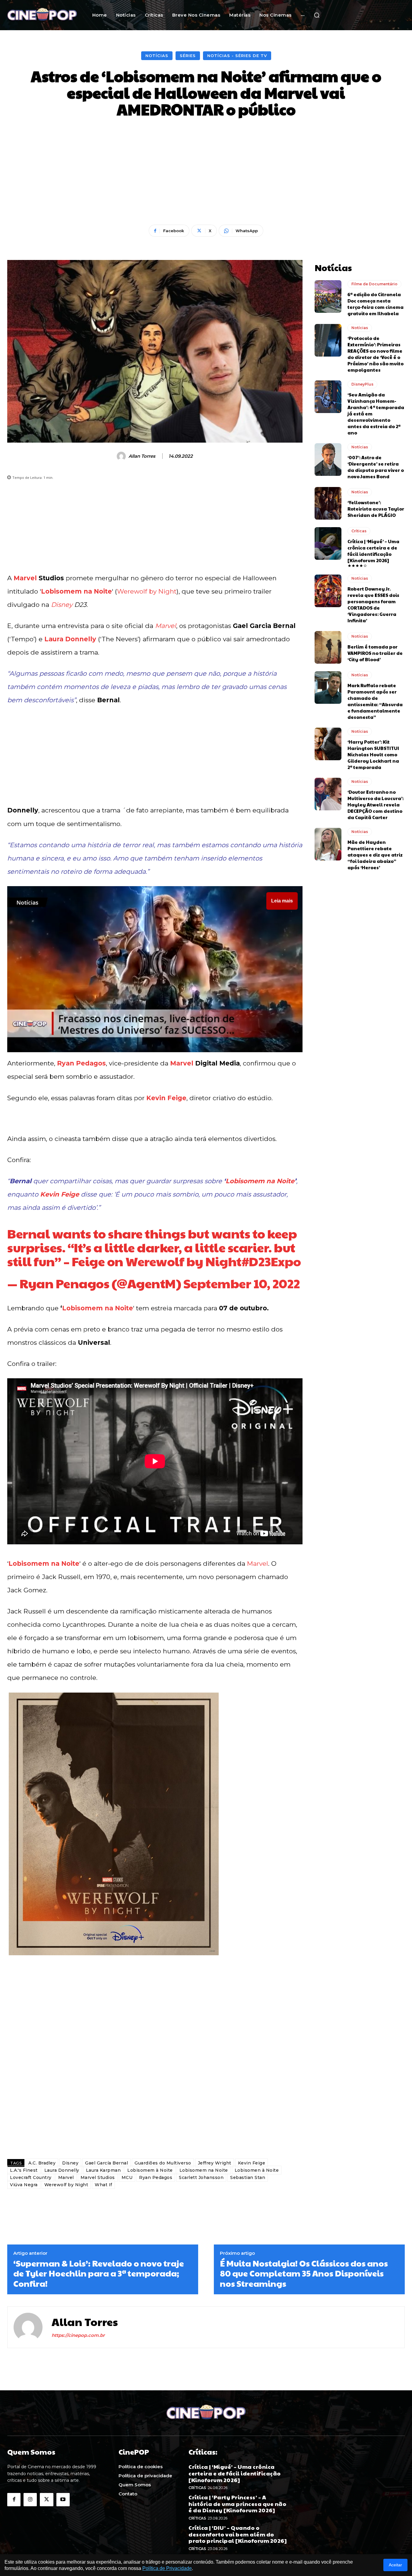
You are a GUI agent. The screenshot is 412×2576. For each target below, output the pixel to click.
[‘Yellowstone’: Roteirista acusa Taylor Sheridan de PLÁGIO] (328, 503)
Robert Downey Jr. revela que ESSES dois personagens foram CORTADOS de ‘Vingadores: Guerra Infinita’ (373, 604)
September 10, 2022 (242, 1283)
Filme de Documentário (374, 284)
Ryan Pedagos (81, 1063)
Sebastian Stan (248, 2177)
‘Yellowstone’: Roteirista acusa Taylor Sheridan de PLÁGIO (376, 509)
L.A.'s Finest (24, 2170)
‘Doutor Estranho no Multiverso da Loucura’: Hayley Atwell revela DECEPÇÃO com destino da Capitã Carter (376, 804)
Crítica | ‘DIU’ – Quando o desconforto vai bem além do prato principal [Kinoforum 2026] (238, 2534)
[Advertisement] (206, 172)
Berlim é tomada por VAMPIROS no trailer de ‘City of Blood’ (375, 653)
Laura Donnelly (70, 639)
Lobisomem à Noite (150, 2170)
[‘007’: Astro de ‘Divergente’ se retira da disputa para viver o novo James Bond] (328, 460)
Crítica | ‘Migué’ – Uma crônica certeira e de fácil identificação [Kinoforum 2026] (373, 551)
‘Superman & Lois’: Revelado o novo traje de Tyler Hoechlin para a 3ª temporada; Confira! (99, 2273)
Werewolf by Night (147, 591)
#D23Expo (271, 1261)
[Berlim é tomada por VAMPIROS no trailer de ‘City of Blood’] (328, 647)
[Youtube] (63, 2500)
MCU (127, 2177)
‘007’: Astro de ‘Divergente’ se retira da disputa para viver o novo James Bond (376, 467)
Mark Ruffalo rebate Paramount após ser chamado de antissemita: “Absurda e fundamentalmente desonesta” (375, 701)
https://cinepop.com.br (78, 2335)
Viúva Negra (24, 2185)
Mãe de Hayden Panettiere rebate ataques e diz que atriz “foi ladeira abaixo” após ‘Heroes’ (375, 855)
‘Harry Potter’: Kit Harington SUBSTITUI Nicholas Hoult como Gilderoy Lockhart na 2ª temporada (373, 754)
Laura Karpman (103, 2170)
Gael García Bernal (106, 2163)
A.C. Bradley (42, 2163)
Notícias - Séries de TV (237, 56)
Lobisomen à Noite (257, 2170)
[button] (317, 15)
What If (103, 2185)
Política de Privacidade (167, 2568)
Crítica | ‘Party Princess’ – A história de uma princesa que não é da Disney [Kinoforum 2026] (237, 2504)
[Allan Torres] (122, 456)
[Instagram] (30, 2500)
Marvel (25, 578)
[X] (46, 2500)
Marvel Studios (98, 2177)
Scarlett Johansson (201, 2177)
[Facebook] (14, 2500)
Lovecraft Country (31, 2177)
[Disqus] (155, 2069)
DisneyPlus (362, 384)
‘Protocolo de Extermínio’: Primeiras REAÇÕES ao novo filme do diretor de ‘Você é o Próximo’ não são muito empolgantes (376, 354)
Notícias (157, 56)
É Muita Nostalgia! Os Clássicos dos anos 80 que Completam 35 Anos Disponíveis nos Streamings (304, 2273)
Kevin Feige (166, 1098)
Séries (188, 56)
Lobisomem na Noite (76, 591)
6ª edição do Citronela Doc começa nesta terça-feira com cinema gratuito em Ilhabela (376, 304)
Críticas (359, 531)
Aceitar (395, 2565)
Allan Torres (142, 456)
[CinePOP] (42, 15)
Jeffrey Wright (215, 2163)
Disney (62, 605)
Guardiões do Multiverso (163, 2163)
